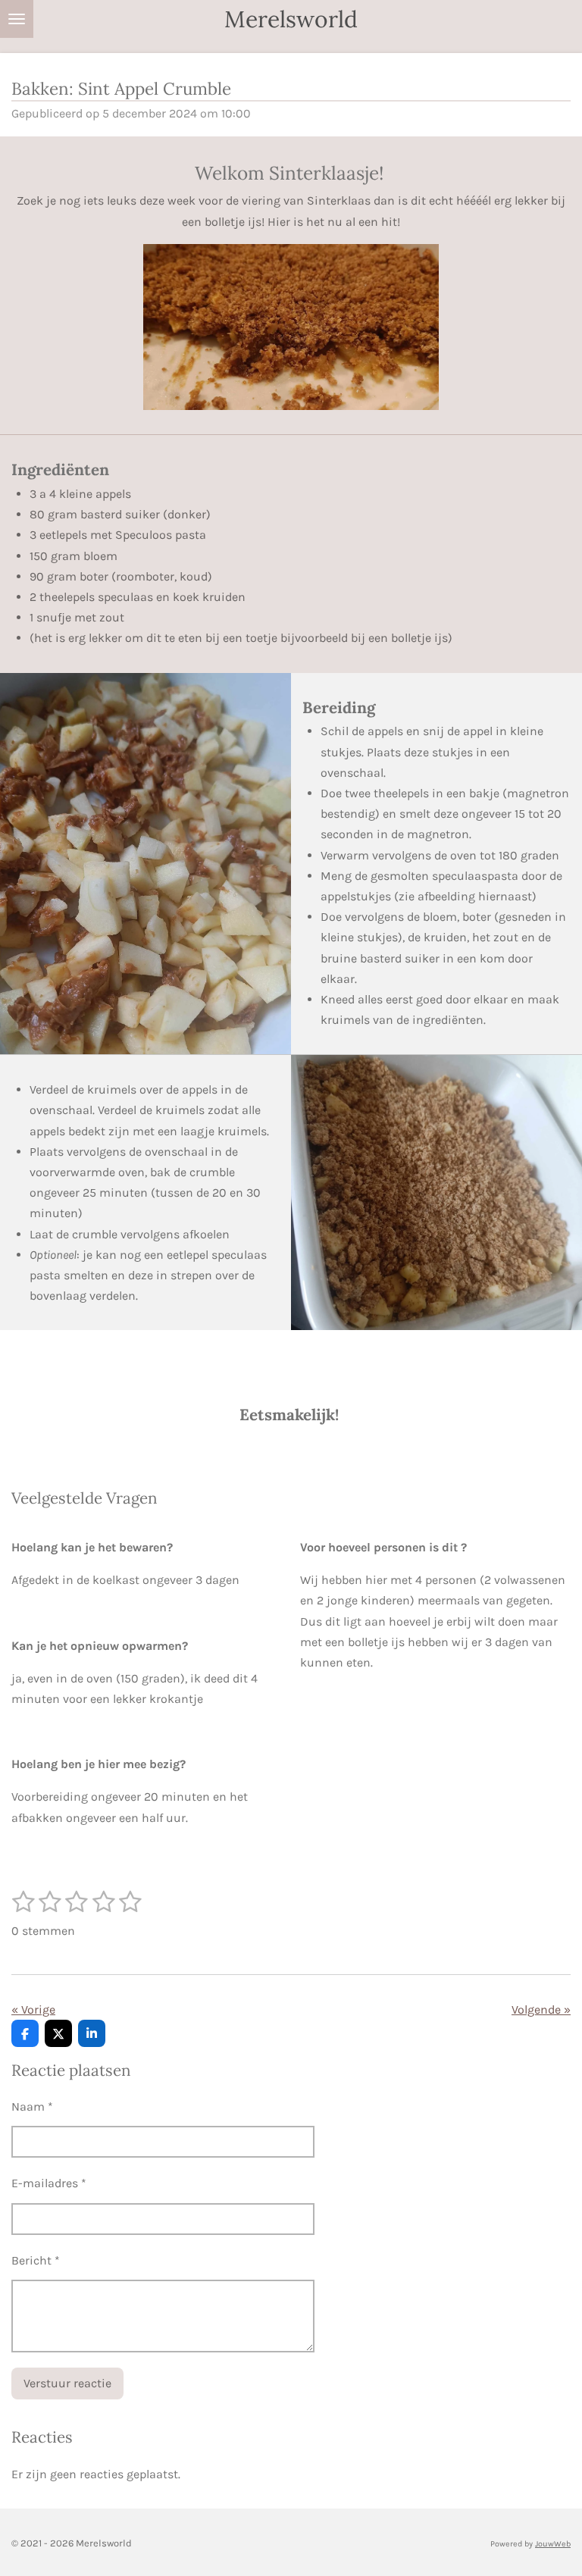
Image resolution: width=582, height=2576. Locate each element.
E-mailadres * (49, 2183)
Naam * (32, 2106)
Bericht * (36, 2260)
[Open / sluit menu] (17, 19)
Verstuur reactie (67, 2383)
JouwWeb (553, 2544)
